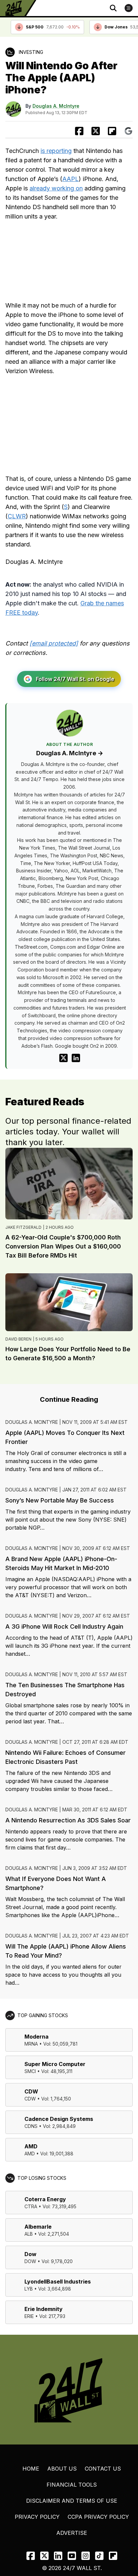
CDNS (31, 2126)
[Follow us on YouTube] (72, 2556)
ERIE (29, 2316)
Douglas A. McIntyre (56, 106)
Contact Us (103, 2469)
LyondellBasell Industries (58, 2282)
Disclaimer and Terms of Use (72, 2501)
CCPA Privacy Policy (98, 2517)
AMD (31, 2146)
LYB (29, 2289)
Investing (31, 52)
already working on (56, 188)
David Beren (18, 1339)
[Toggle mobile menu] (129, 8)
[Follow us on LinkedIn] (58, 2556)
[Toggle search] (113, 8)
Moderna (37, 2037)
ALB (29, 2234)
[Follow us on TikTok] (99, 2556)
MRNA (31, 2044)
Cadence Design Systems (59, 2119)
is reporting (56, 151)
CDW (31, 2091)
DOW (30, 2261)
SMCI (30, 2071)
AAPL (71, 179)
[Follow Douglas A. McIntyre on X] (63, 1058)
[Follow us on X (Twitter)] (44, 2556)
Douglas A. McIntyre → (70, 753)
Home (31, 2469)
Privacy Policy (37, 2517)
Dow (30, 2254)
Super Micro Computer (55, 2064)
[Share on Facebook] (79, 131)
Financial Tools (72, 2485)
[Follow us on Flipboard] (112, 131)
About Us (62, 2469)
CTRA (31, 2206)
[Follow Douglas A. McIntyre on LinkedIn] (76, 1058)
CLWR (17, 516)
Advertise (72, 2533)
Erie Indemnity (44, 2309)
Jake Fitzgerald (23, 1227)
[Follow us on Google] (128, 131)
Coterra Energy (45, 2199)
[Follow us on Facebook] (31, 2556)
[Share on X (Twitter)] (96, 131)
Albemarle (38, 2227)
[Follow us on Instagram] (86, 2556)
